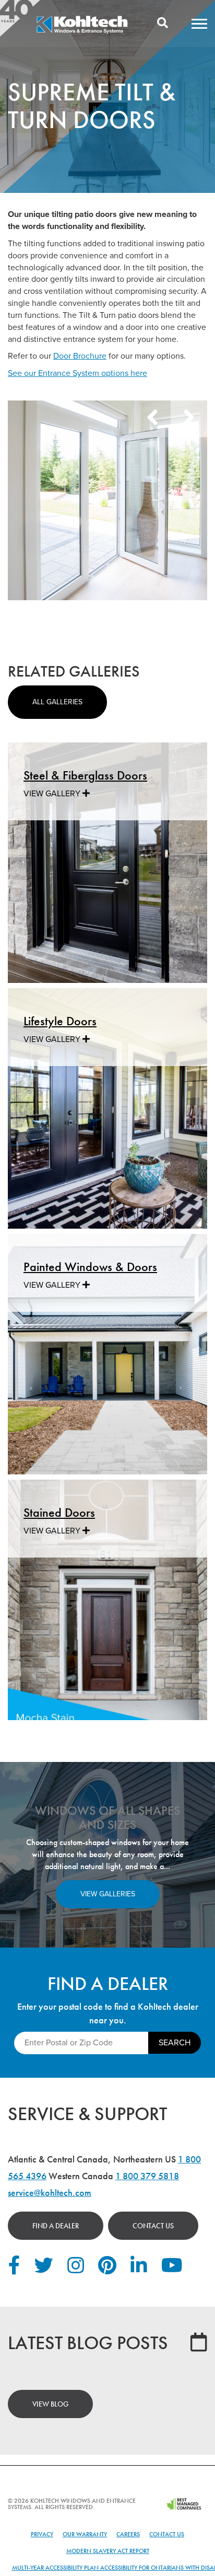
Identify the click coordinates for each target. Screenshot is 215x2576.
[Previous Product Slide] (152, 419)
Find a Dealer (56, 2226)
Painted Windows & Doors (90, 1267)
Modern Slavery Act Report (108, 2551)
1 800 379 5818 (147, 2176)
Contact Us (153, 2226)
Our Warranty (85, 2534)
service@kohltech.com (50, 2193)
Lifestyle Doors (60, 1021)
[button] (199, 24)
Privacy (42, 2534)
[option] (107, 500)
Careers (128, 2534)
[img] (82, 32)
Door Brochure (80, 356)
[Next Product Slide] (189, 419)
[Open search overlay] (163, 24)
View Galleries (108, 1894)
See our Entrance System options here (77, 373)
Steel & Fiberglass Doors (85, 775)
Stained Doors (59, 1512)
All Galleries (57, 702)
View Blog (50, 2404)
